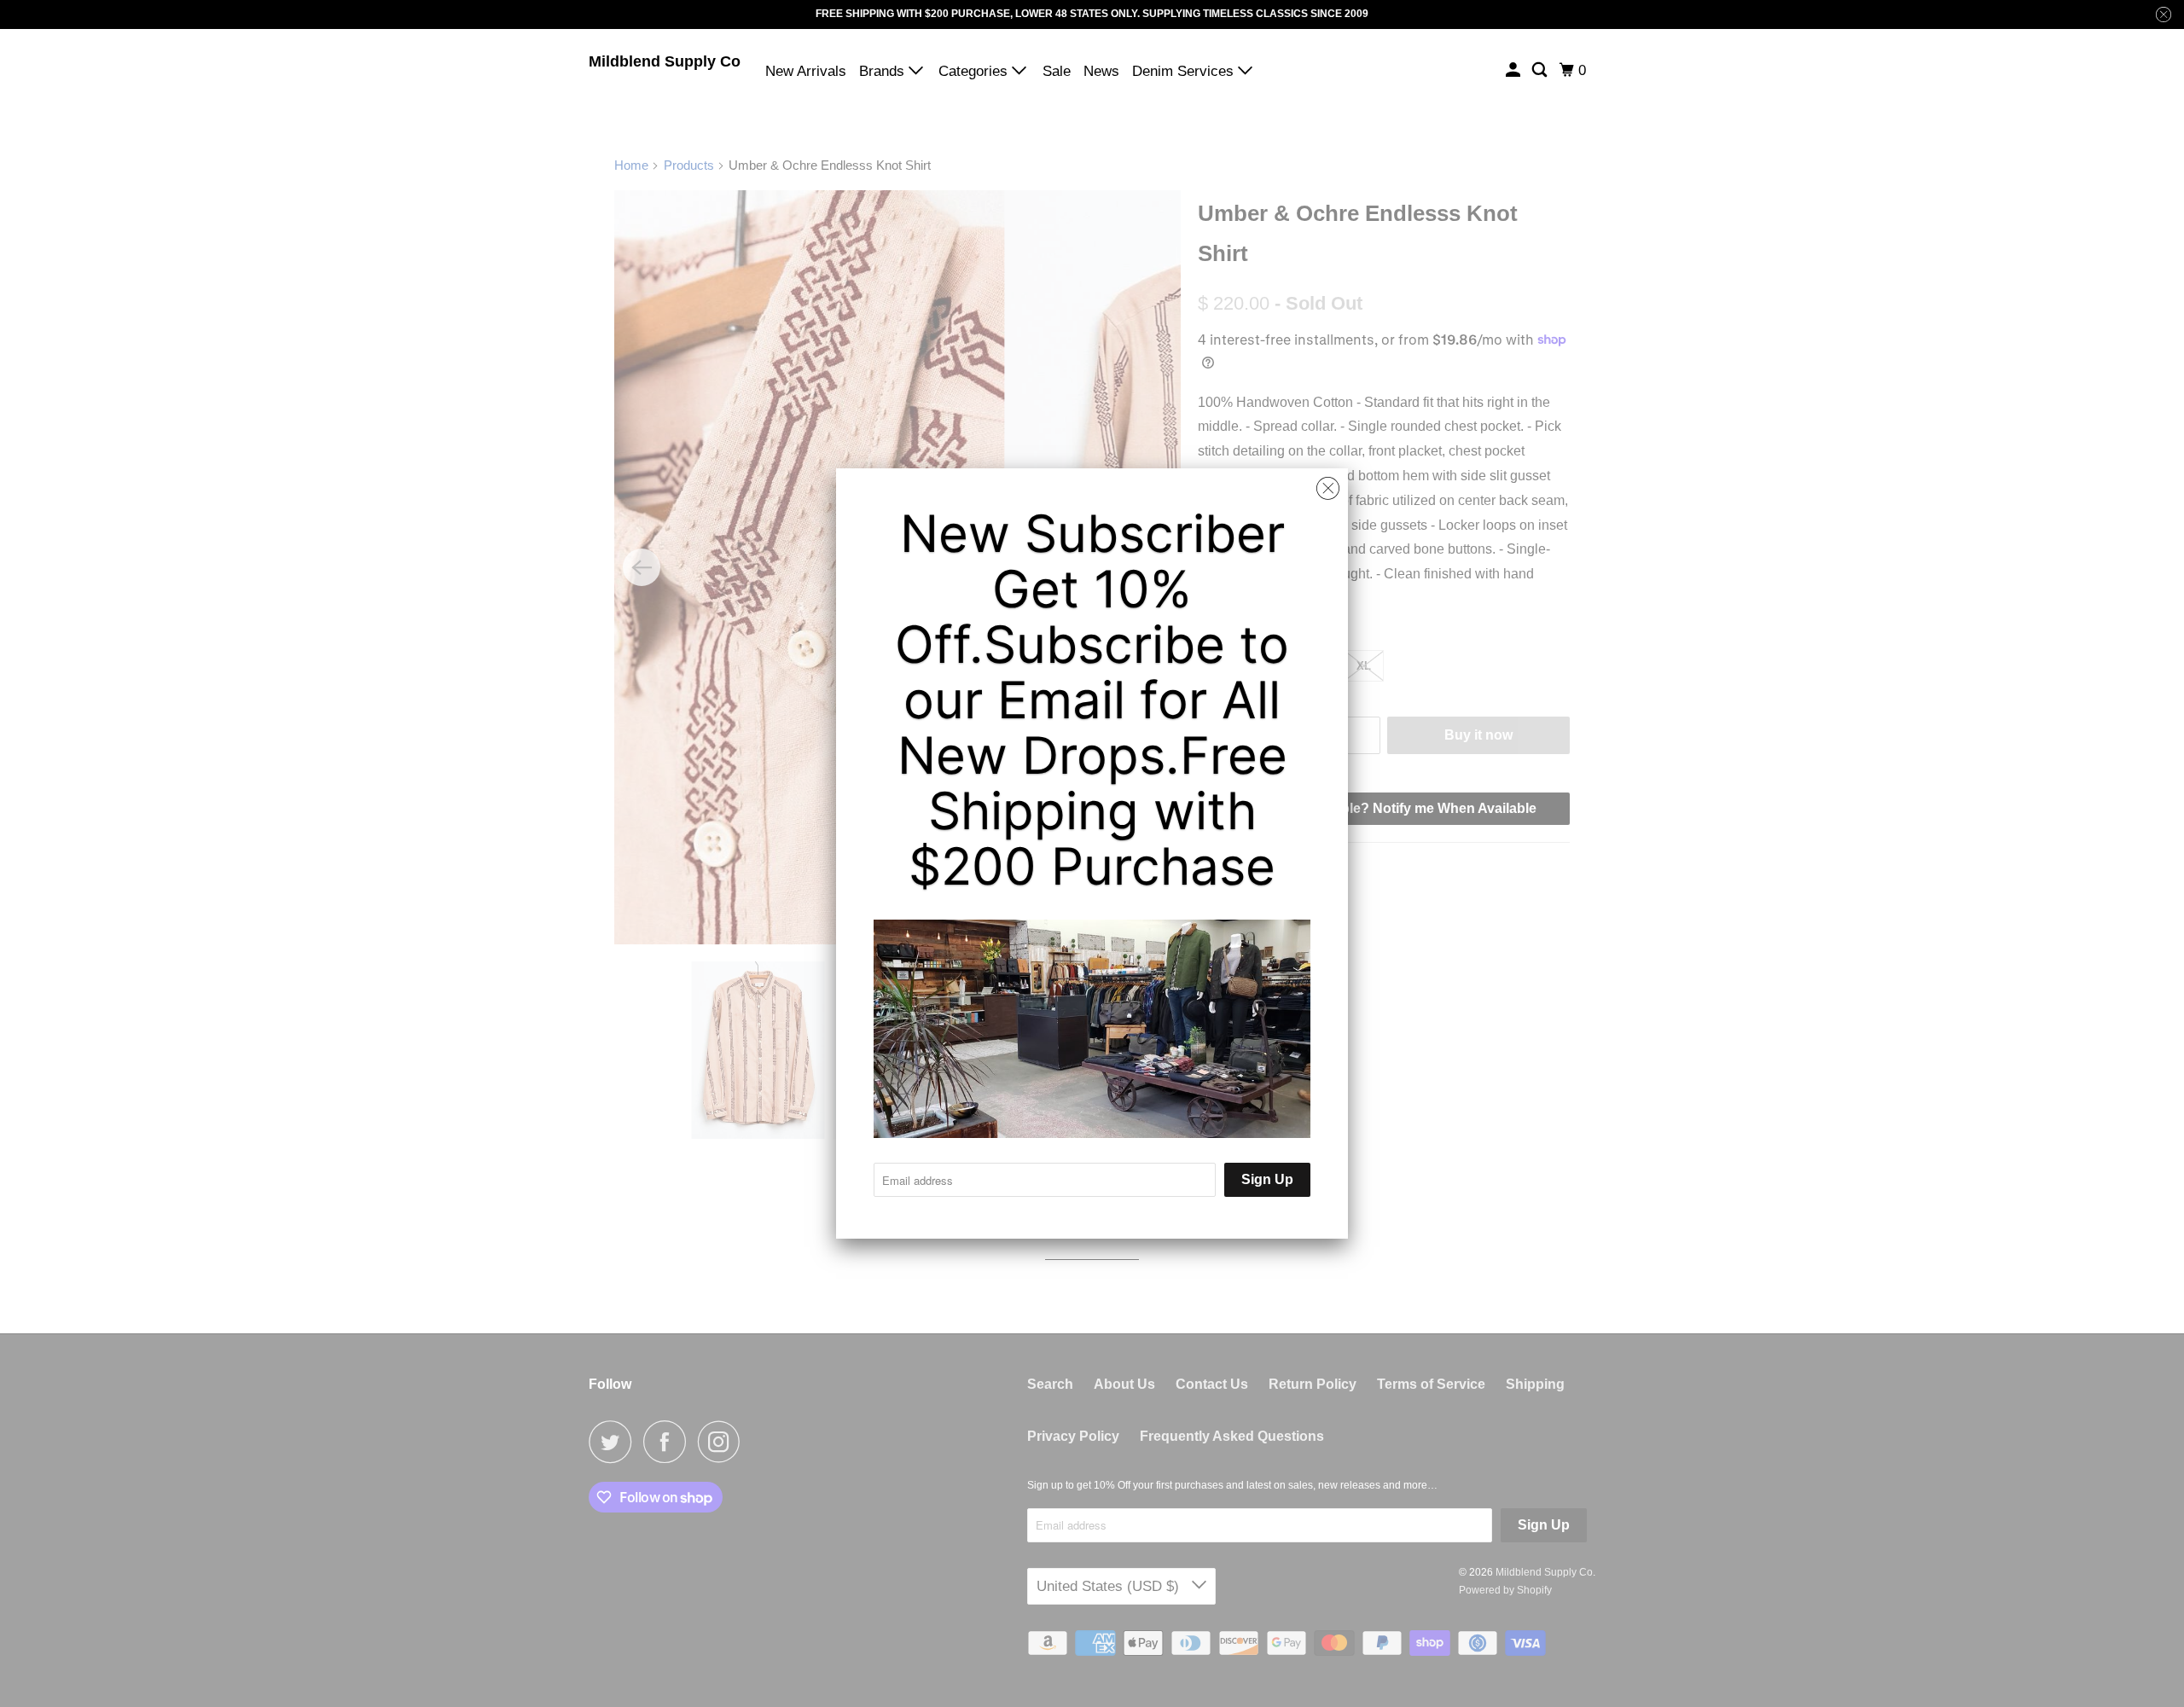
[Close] (1328, 489)
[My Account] (1514, 70)
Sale (1057, 71)
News (1101, 71)
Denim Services (1185, 71)
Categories (975, 71)
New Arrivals (806, 71)
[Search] (1541, 70)
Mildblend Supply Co (665, 61)
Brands (884, 71)
